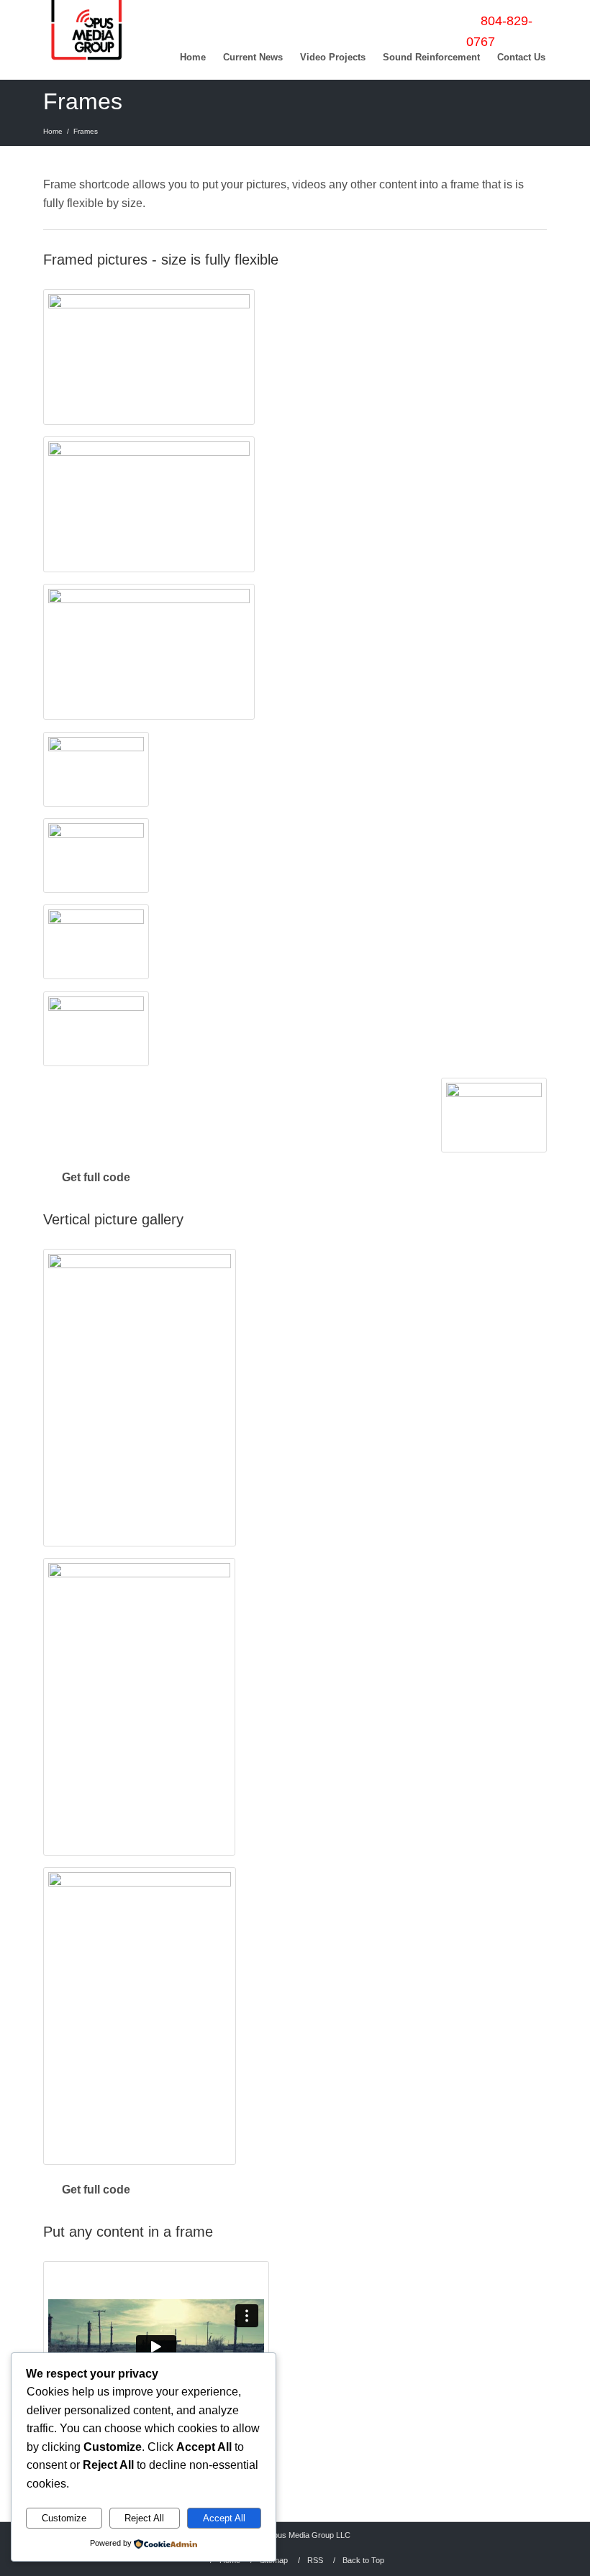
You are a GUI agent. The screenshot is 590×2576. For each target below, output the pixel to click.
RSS (315, 2560)
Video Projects (333, 57)
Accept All (224, 2518)
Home (193, 57)
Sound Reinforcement (431, 57)
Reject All (144, 2518)
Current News (253, 57)
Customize (64, 2518)
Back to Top (363, 2560)
